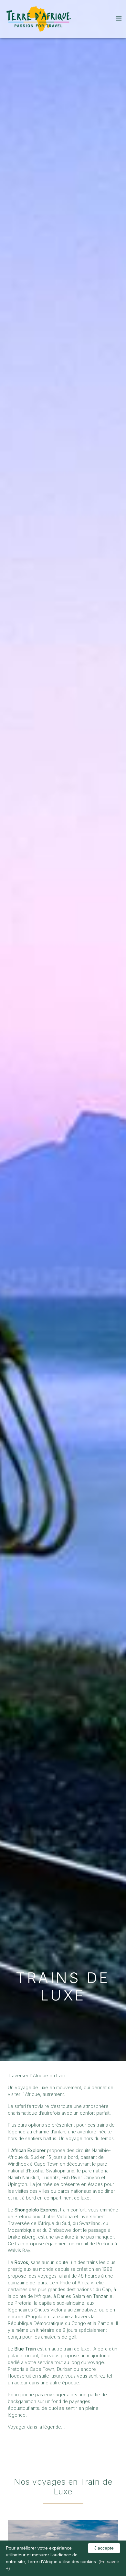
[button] (119, 19)
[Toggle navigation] (119, 19)
